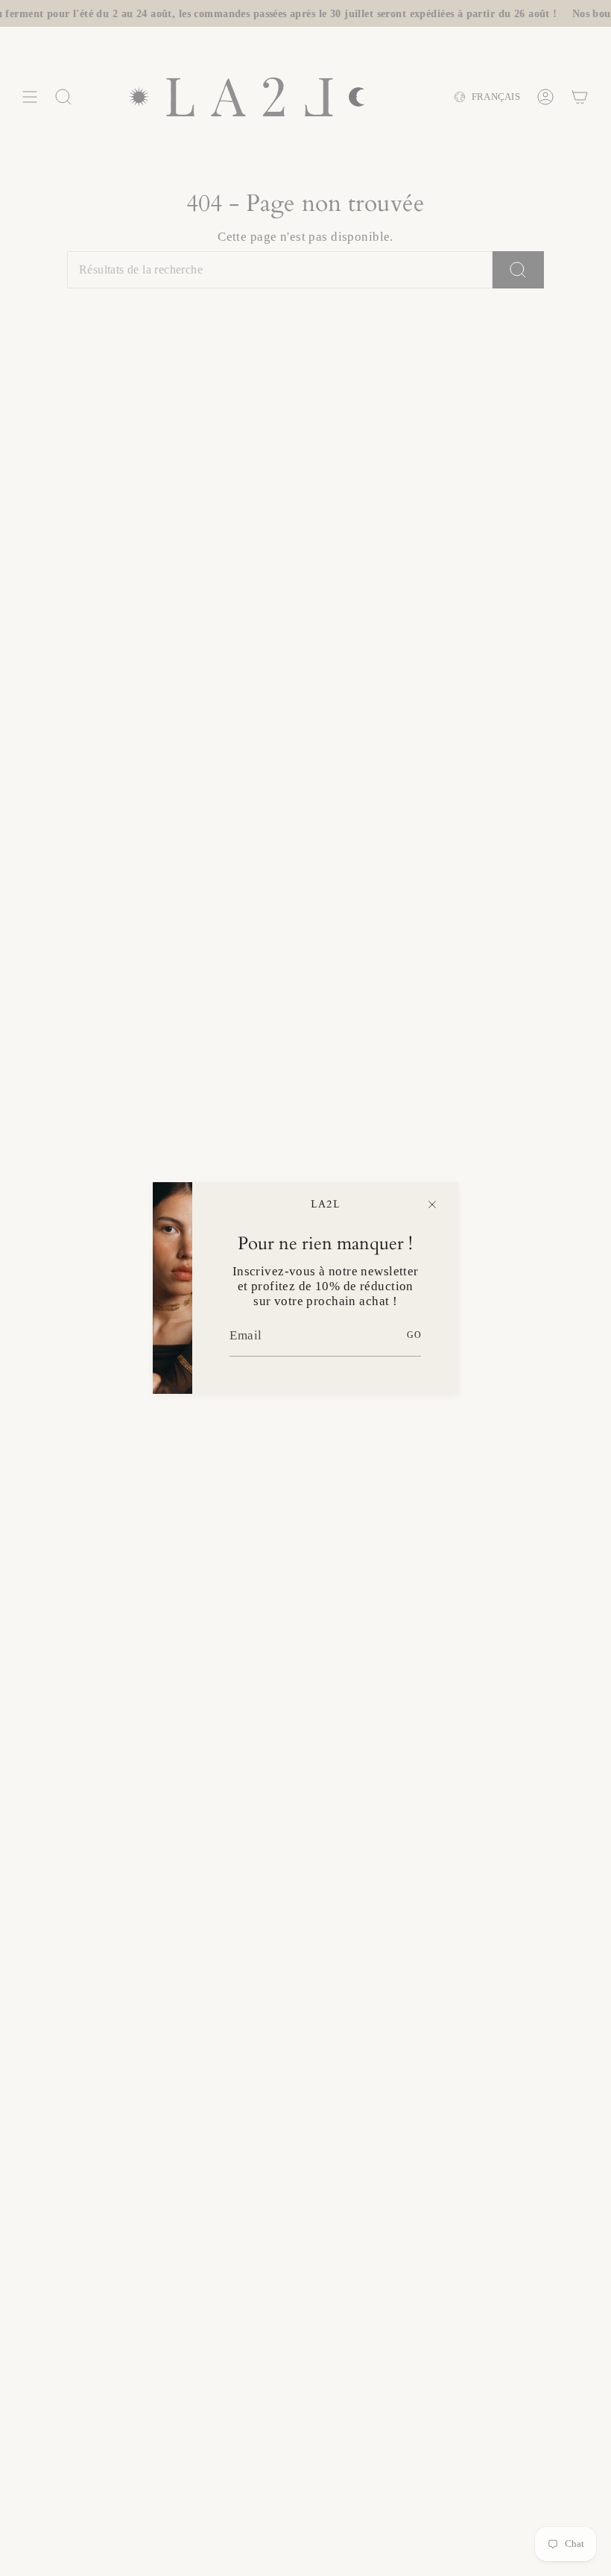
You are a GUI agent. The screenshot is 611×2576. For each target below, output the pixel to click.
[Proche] (432, 1205)
